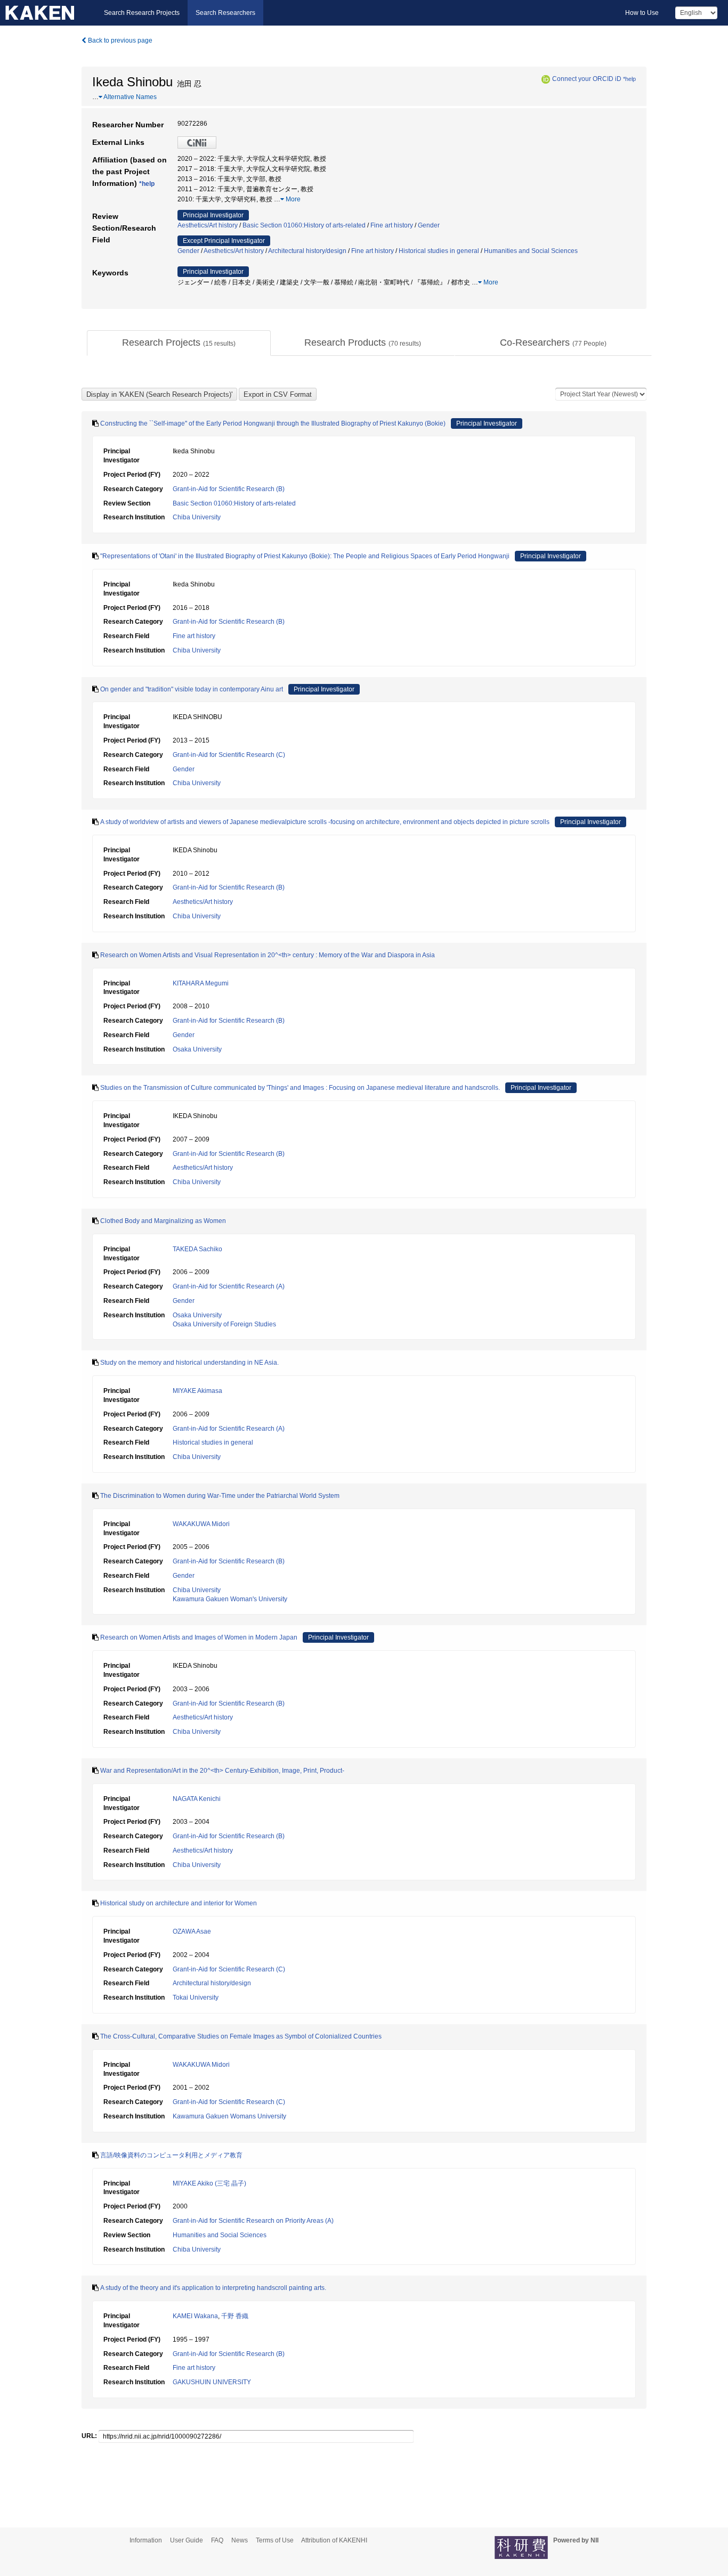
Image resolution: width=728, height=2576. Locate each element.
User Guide (187, 2540)
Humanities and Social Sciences (531, 251)
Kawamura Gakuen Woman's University (230, 1599)
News (240, 2540)
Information (146, 2540)
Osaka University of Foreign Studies (224, 1324)
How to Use (642, 13)
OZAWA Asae (192, 1931)
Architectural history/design (307, 251)
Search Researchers (225, 13)
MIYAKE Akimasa (197, 1391)
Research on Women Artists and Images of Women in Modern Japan (199, 1637)
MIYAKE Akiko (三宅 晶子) (209, 2183)
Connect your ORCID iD (587, 79)
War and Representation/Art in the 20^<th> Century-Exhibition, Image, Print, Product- (222, 1771)
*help (629, 79)
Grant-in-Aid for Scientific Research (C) (229, 755)
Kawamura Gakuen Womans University (229, 2116)
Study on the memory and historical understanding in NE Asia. (189, 1363)
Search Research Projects (142, 13)
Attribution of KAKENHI (334, 2540)
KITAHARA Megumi (201, 983)
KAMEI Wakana (195, 2316)
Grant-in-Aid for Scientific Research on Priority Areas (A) (253, 2221)
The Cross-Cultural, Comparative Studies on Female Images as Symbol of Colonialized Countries (241, 2036)
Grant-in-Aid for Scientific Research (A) (229, 1286)
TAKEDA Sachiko (197, 1249)
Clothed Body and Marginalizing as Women (163, 1221)
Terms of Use (275, 2540)
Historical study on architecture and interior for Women (179, 1903)
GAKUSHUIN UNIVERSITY (212, 2382)
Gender (429, 225)
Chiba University (197, 517)
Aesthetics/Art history (208, 225)
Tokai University (196, 1998)
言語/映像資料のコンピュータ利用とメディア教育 (171, 2155)
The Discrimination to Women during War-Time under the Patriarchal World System (220, 1496)
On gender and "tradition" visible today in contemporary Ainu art (192, 689)
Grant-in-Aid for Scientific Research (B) (229, 489)
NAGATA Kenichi (197, 1799)
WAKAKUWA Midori (201, 1524)
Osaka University (197, 1049)
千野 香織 (235, 2316)
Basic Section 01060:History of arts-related (304, 225)
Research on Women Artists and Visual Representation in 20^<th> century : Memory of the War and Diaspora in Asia (268, 955)
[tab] (179, 343)
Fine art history (392, 225)
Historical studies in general (439, 251)
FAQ (217, 2540)
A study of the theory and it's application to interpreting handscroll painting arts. (213, 2288)
